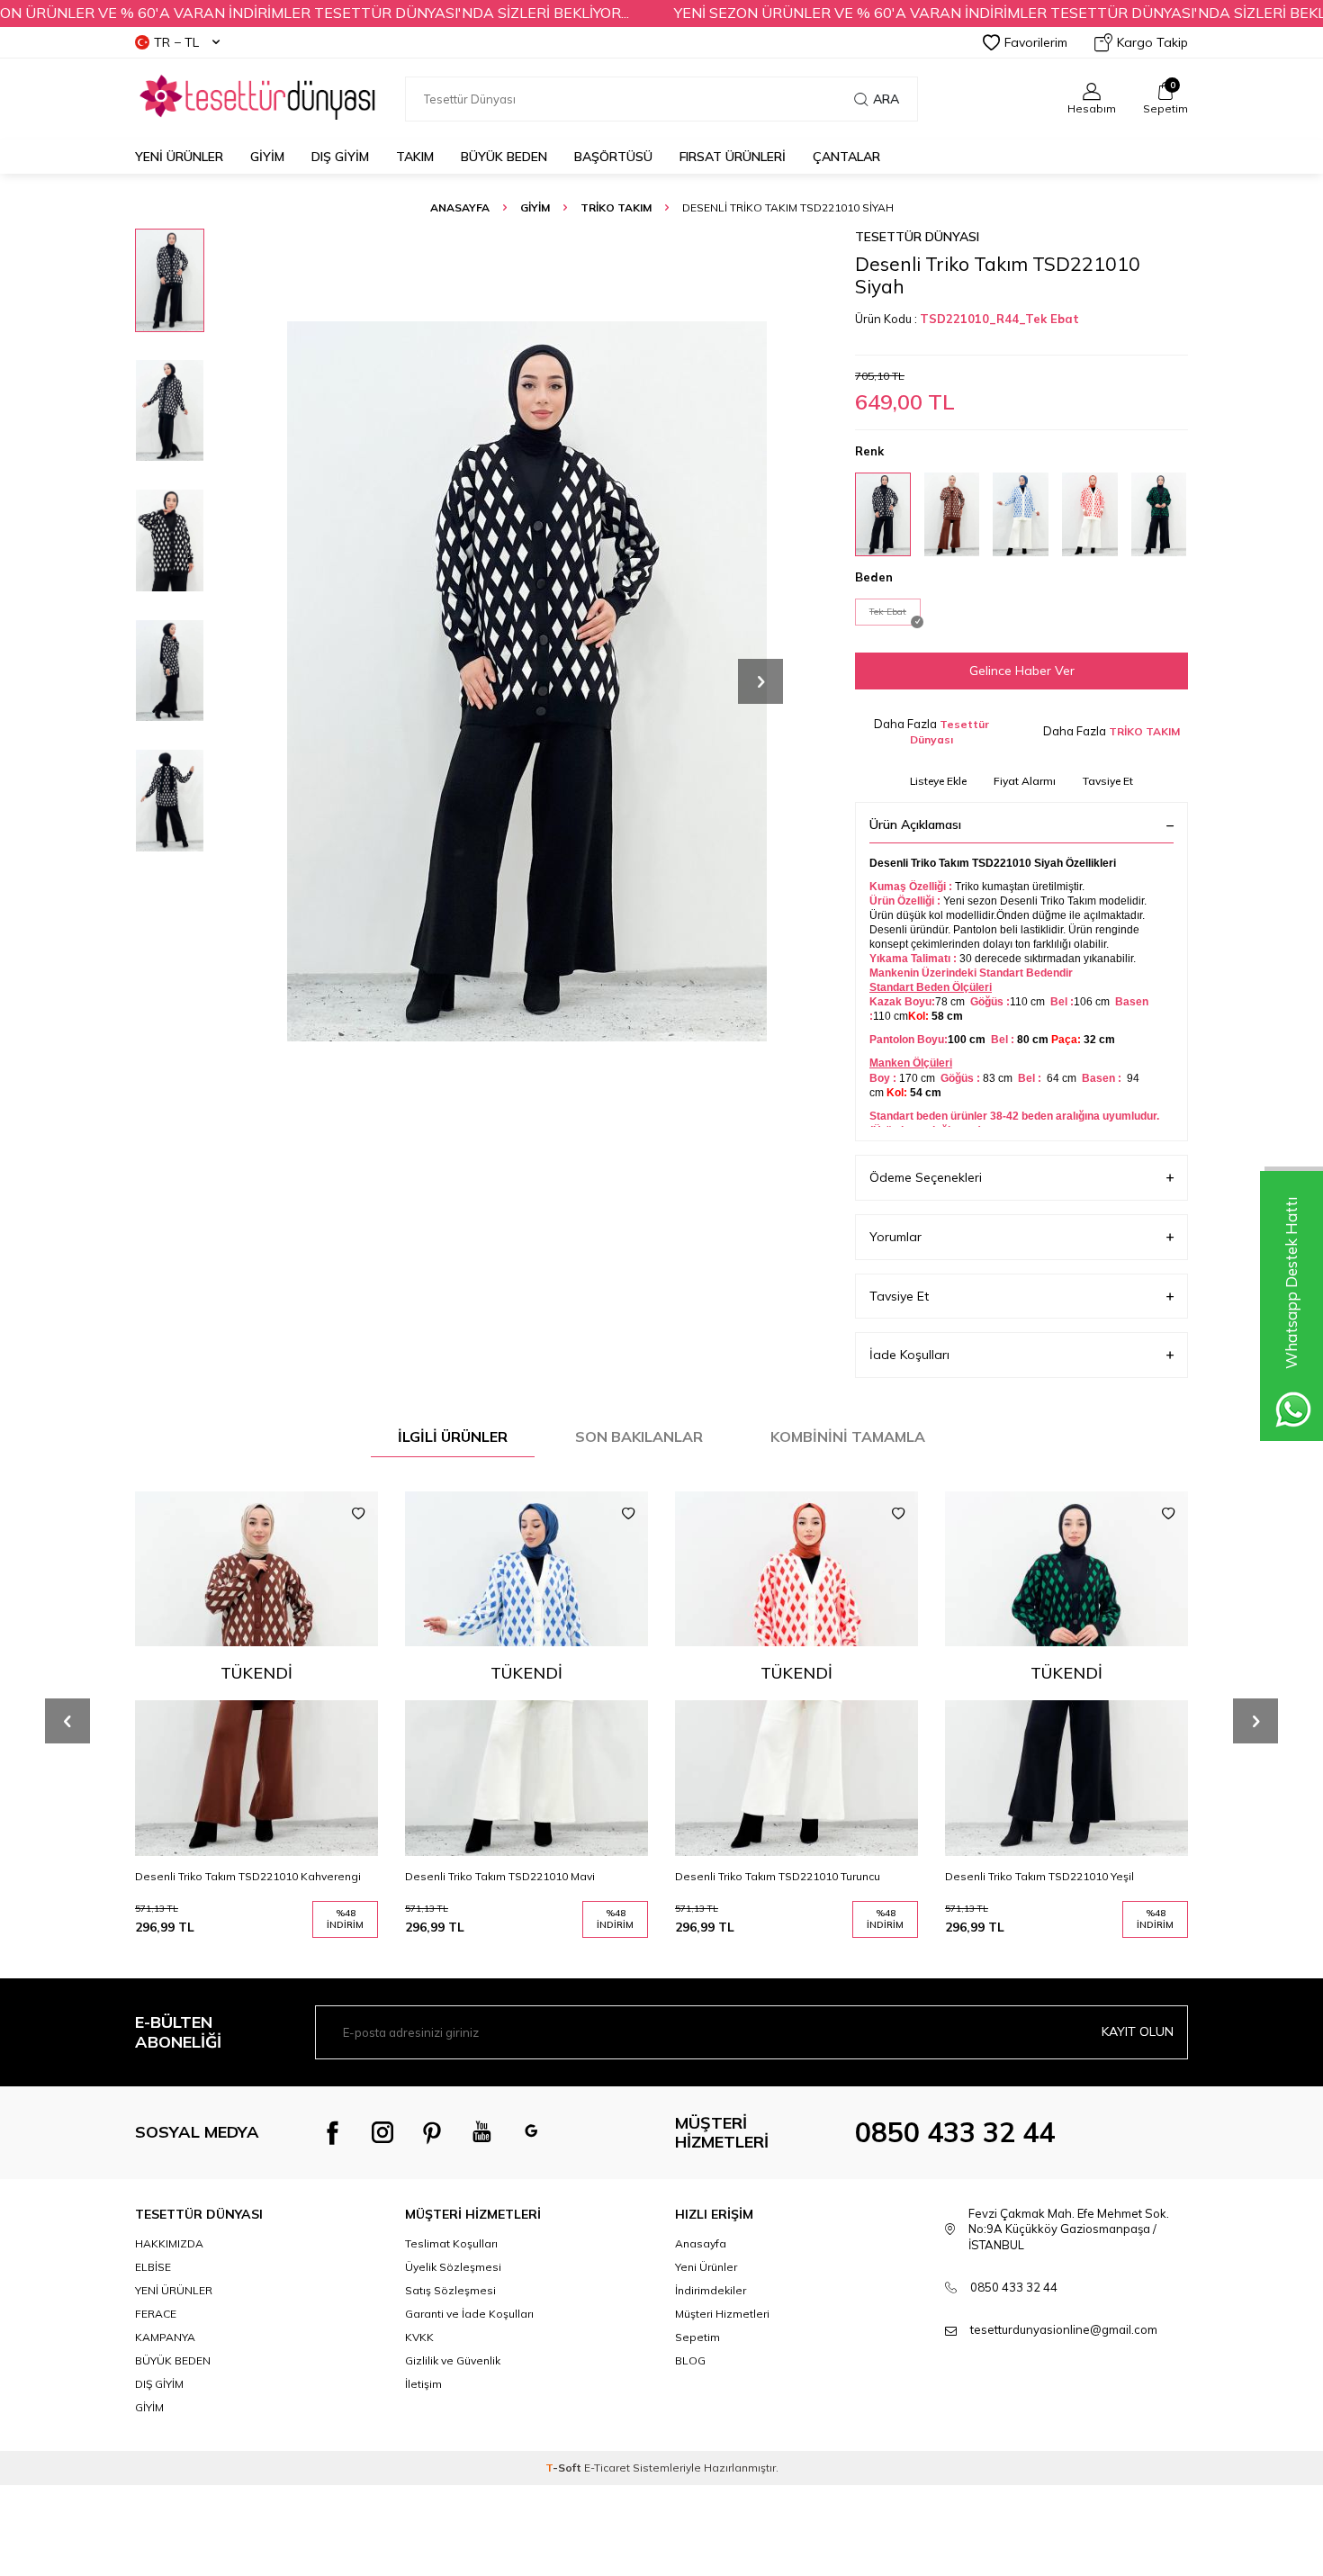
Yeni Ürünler (179, 157)
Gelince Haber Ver (1022, 671)
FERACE (156, 2314)
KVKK (419, 2337)
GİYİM (267, 157)
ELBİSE (153, 2267)
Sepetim (697, 2337)
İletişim (423, 2384)
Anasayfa (460, 207)
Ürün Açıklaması (915, 824)
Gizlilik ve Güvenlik (453, 2360)
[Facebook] (333, 2132)
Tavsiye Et (1108, 781)
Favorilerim (1036, 42)
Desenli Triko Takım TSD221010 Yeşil (1039, 1876)
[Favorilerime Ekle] (358, 1514)
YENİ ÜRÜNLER (174, 2290)
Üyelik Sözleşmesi (453, 2267)
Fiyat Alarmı (1025, 781)
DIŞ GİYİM (340, 157)
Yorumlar (895, 1237)
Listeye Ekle (938, 781)
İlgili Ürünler (453, 1437)
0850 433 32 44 (955, 2132)
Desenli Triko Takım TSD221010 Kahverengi (248, 1876)
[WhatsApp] (531, 2132)
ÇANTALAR (846, 157)
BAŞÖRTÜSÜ (613, 157)
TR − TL (176, 42)
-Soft (565, 2468)
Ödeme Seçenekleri (926, 1177)
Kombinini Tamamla (848, 1437)
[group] (526, 681)
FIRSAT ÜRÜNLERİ (733, 157)
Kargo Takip (1152, 42)
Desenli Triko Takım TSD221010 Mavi (500, 1876)
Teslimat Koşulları (451, 2243)
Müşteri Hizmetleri (722, 2314)
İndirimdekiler (711, 2290)
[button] (760, 681)
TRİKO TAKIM (616, 207)
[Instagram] (382, 2132)
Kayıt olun (1138, 2031)
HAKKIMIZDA (169, 2243)
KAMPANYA (165, 2337)
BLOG (690, 2360)
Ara (886, 99)
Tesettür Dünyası (917, 237)
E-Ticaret (607, 2468)
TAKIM (415, 157)
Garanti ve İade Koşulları (469, 2314)
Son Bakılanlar (639, 1437)
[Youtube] (481, 2132)
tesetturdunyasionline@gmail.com (1064, 2329)
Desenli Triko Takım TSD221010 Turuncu (778, 1876)
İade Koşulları (909, 1355)
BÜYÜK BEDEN (504, 157)
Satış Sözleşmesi (450, 2290)
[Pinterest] (432, 2132)
